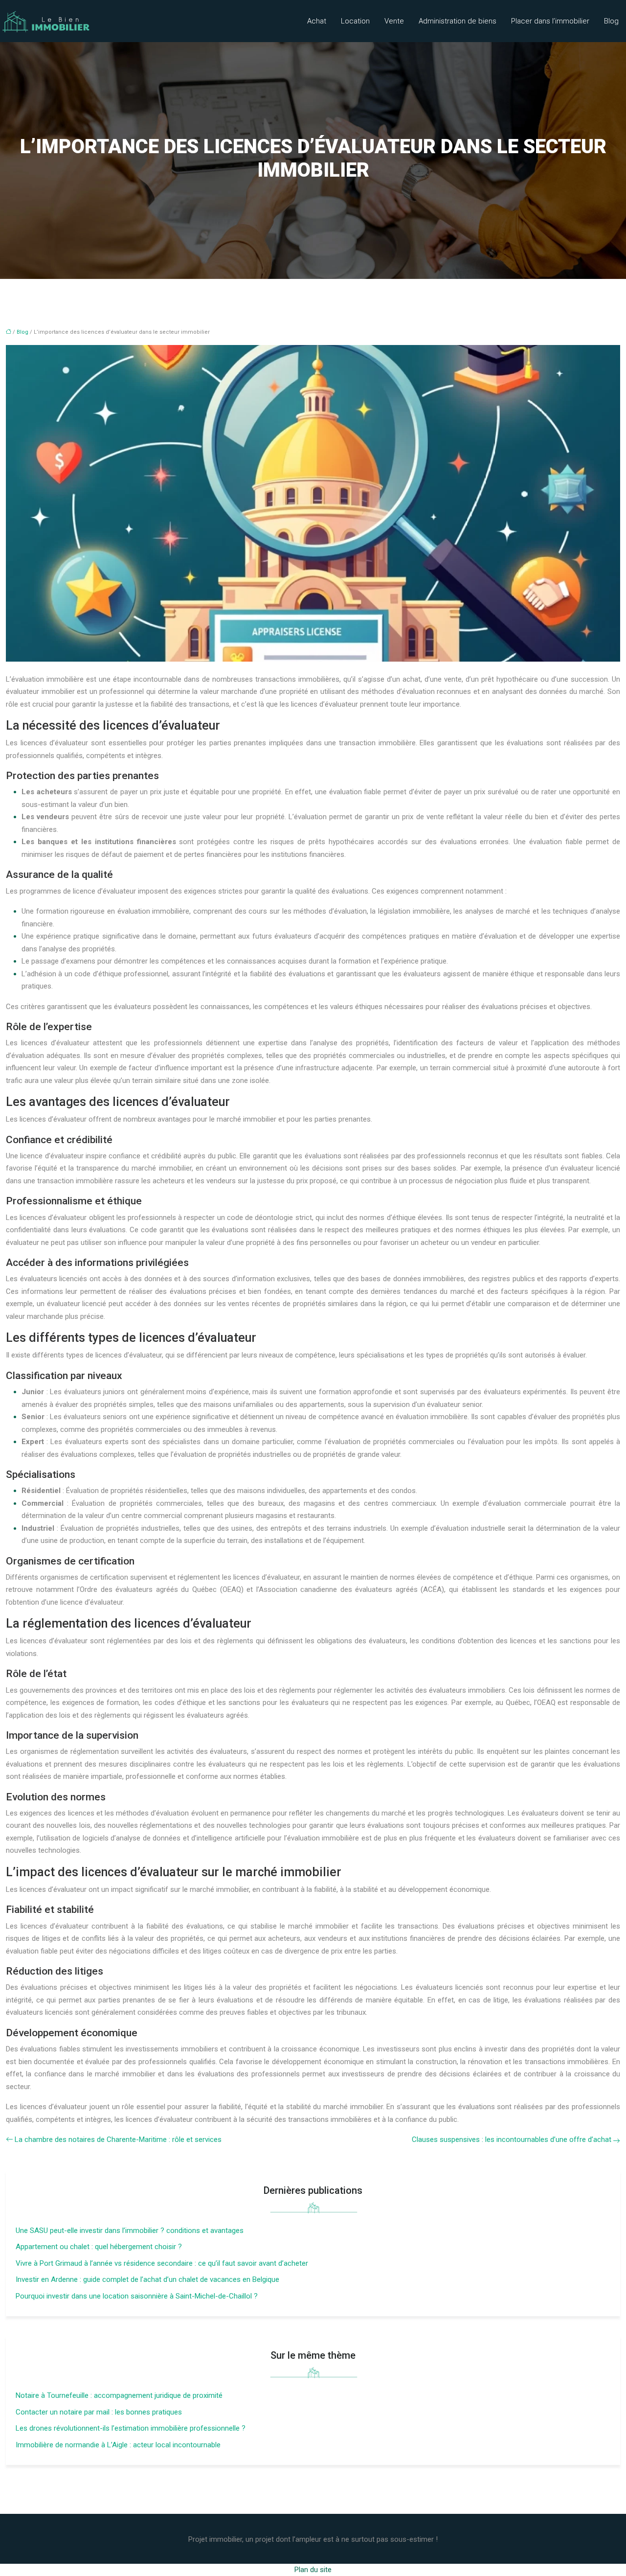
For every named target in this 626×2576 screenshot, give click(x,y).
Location (355, 21)
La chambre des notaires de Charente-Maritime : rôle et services (118, 2139)
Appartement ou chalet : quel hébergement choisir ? (99, 2247)
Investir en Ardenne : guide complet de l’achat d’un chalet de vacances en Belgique (147, 2279)
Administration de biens (458, 21)
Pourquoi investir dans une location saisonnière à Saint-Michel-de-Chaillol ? (137, 2296)
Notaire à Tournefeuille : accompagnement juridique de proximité (119, 2395)
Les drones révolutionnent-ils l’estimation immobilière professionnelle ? (131, 2428)
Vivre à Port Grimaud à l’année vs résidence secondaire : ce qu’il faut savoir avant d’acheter (162, 2263)
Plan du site (313, 2570)
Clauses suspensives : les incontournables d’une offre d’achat (512, 2139)
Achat (317, 21)
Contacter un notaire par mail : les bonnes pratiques (99, 2412)
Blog (611, 21)
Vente (394, 21)
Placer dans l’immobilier (550, 21)
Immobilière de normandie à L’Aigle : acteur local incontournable (118, 2445)
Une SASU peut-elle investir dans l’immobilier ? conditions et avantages (130, 2231)
